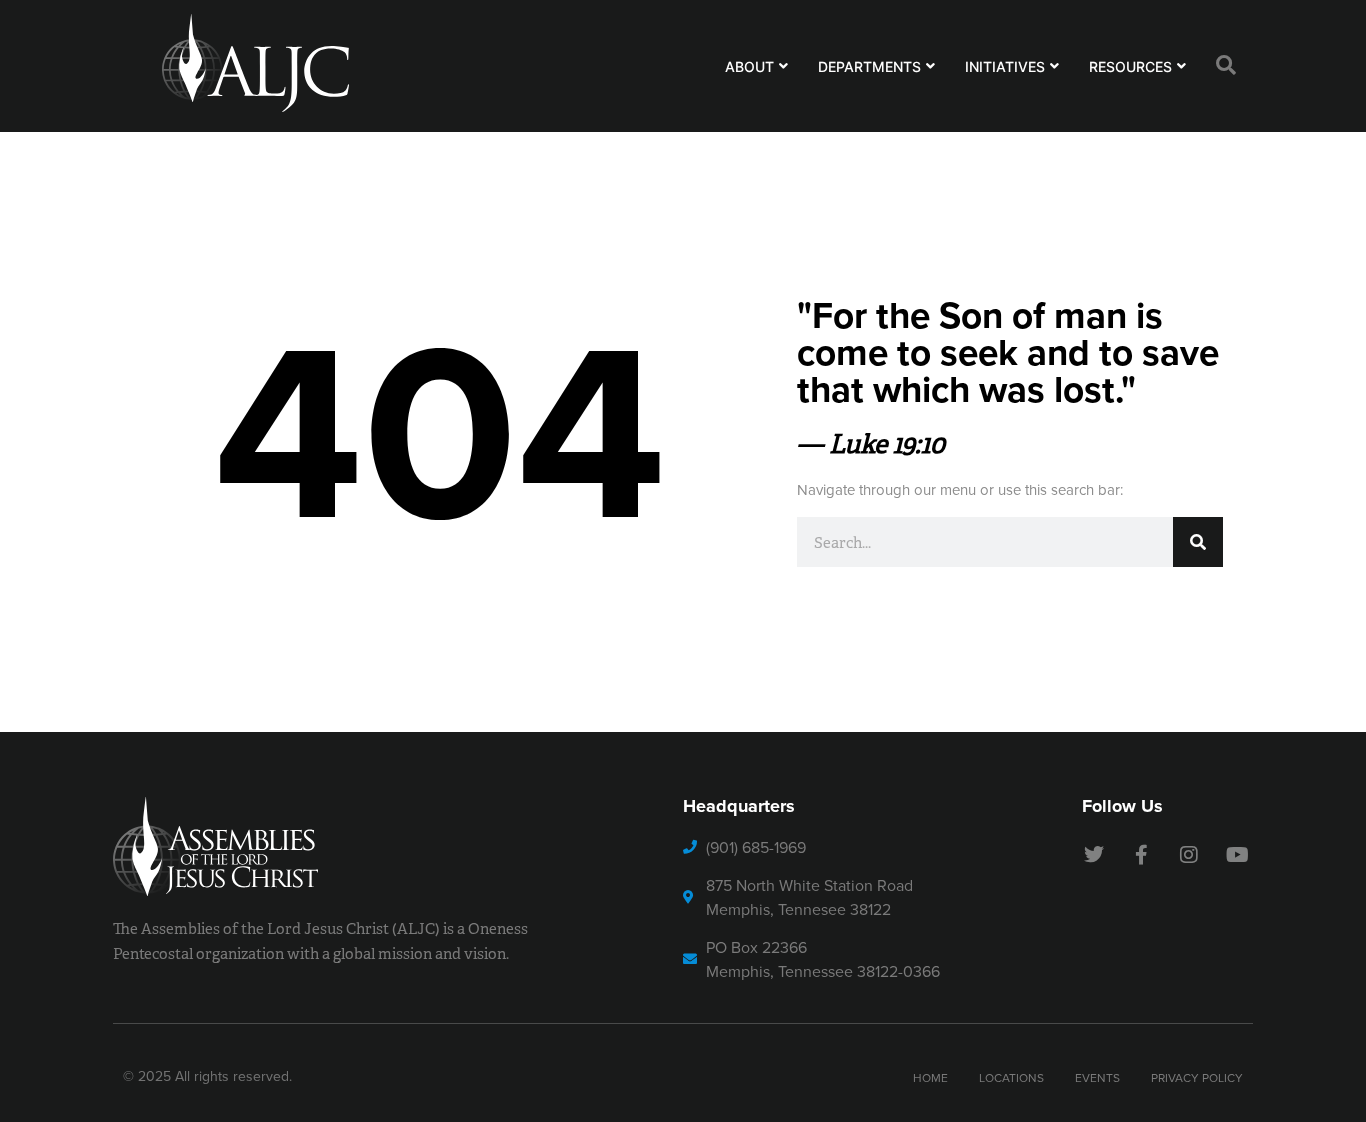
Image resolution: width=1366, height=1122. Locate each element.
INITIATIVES (1005, 66)
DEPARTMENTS (869, 66)
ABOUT (749, 66)
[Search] (1198, 542)
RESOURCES (1130, 66)
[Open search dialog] (1226, 66)
